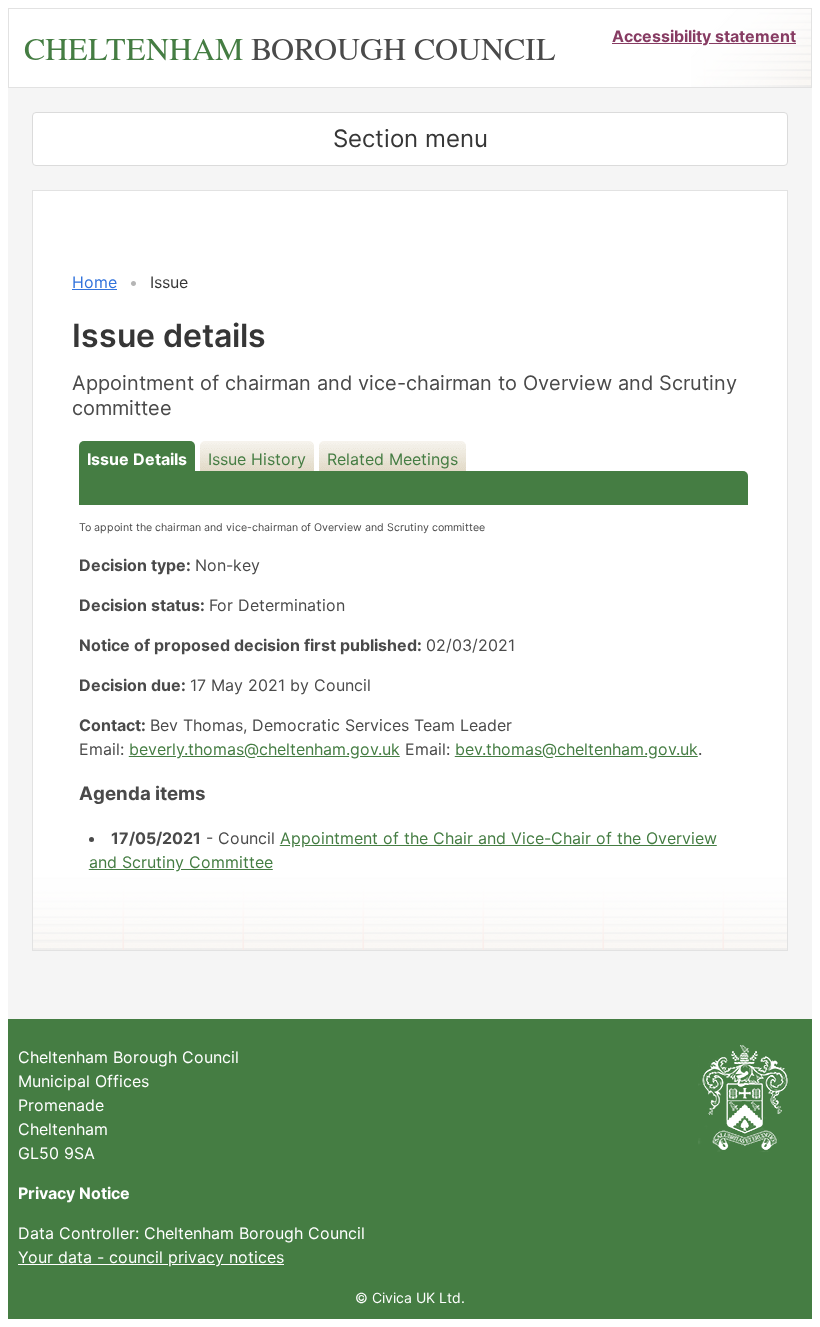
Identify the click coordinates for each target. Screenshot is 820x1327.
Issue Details (137, 459)
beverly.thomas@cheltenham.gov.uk (264, 749)
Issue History (257, 459)
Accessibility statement (704, 36)
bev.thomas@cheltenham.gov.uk (576, 749)
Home (94, 282)
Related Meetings (392, 459)
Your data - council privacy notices (151, 1257)
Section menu (410, 138)
